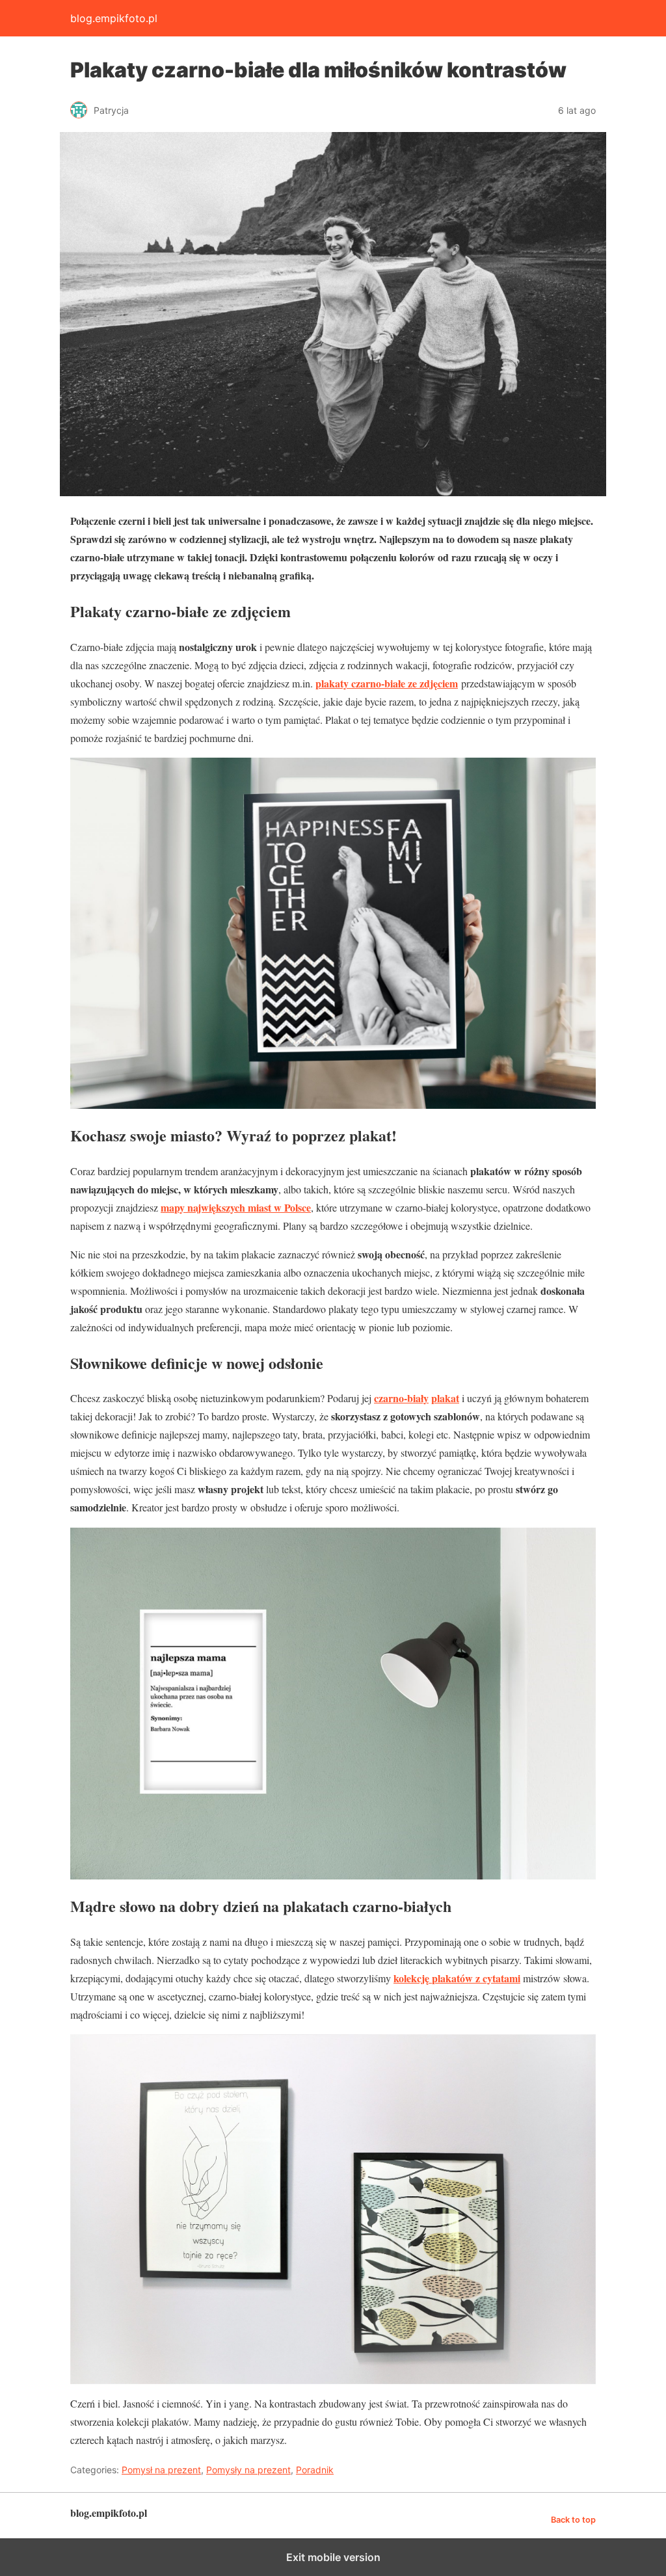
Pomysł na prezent (161, 2470)
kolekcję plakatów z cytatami (457, 1978)
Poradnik (315, 2470)
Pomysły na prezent (248, 2470)
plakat (445, 1398)
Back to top (573, 2520)
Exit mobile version (333, 2557)
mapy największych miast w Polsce (236, 1207)
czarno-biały (401, 1398)
